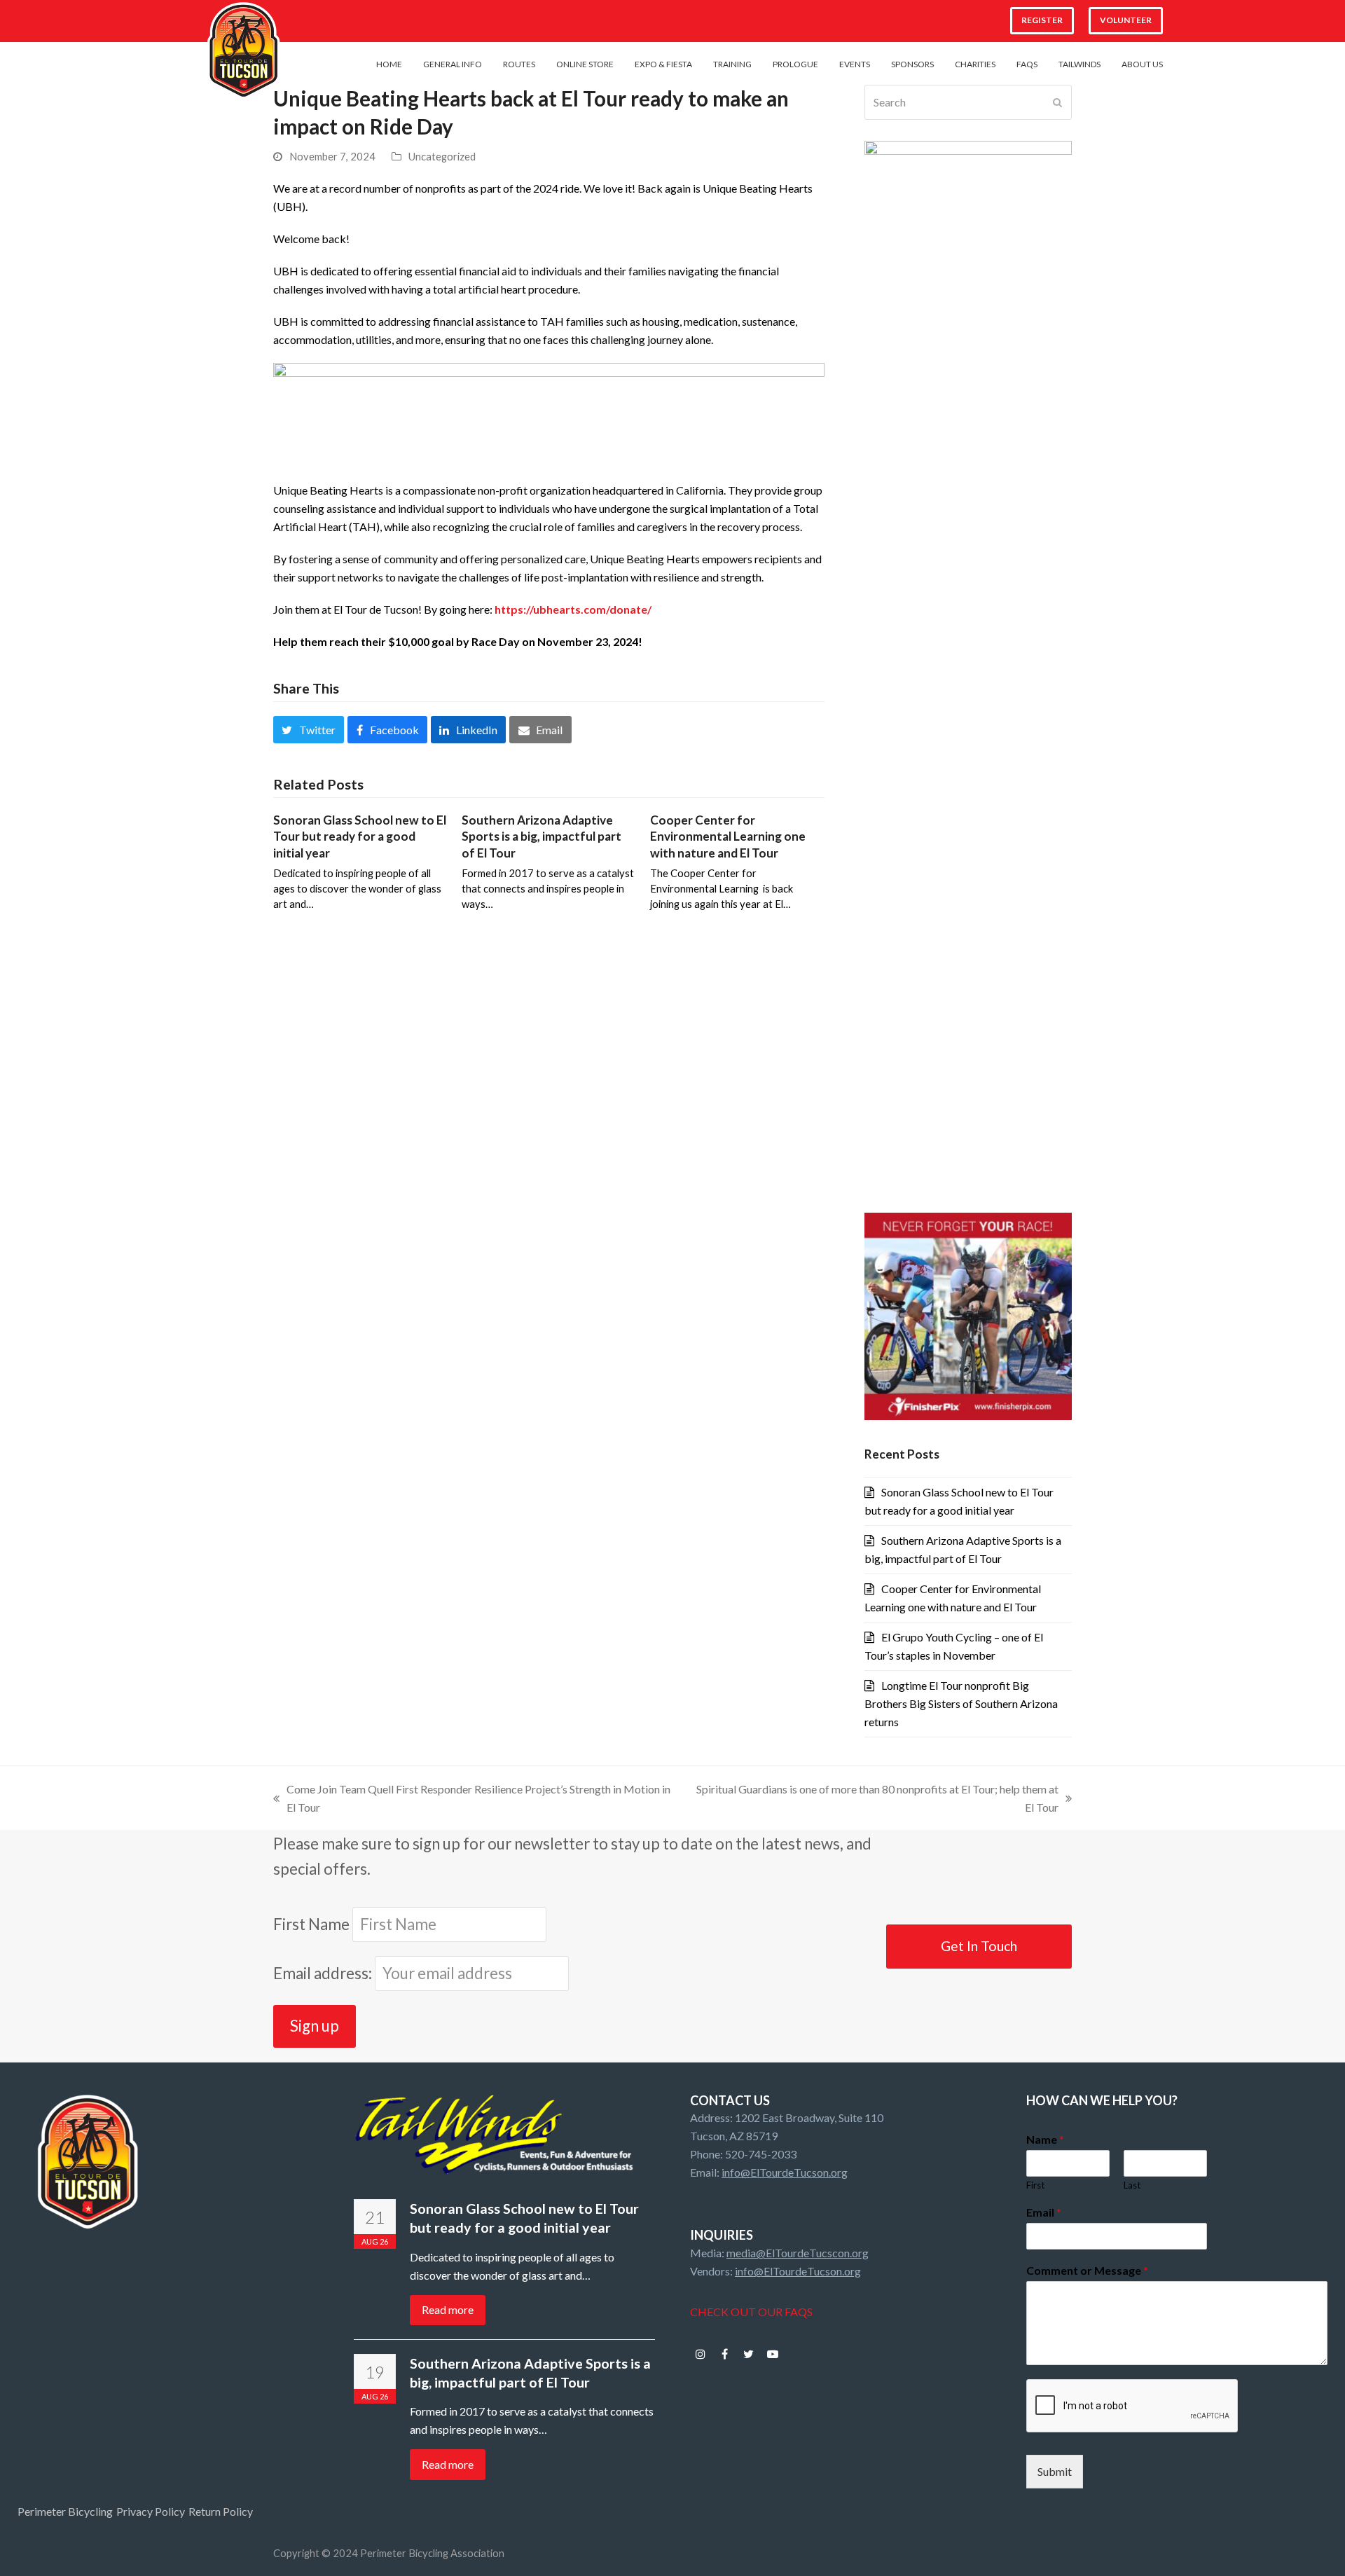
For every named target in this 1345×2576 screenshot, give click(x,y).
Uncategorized (442, 156)
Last (1132, 2185)
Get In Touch (979, 1946)
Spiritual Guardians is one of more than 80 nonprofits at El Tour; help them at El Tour (874, 1799)
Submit (1055, 2471)
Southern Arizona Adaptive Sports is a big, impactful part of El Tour (542, 836)
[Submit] (1057, 102)
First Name (311, 1924)
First (1035, 2185)
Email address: (324, 1973)
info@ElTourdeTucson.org (785, 2172)
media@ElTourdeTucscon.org (798, 2253)
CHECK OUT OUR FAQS (751, 2312)
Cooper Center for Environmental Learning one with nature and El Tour (728, 836)
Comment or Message (1087, 2270)
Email (1044, 2212)
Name (1045, 2139)
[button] (309, 729)
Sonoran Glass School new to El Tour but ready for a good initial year (360, 836)
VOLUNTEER (1126, 20)
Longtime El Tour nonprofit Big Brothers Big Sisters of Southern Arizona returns (961, 1703)
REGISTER (1042, 20)
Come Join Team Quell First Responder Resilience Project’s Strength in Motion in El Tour (472, 1799)
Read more (448, 2309)
